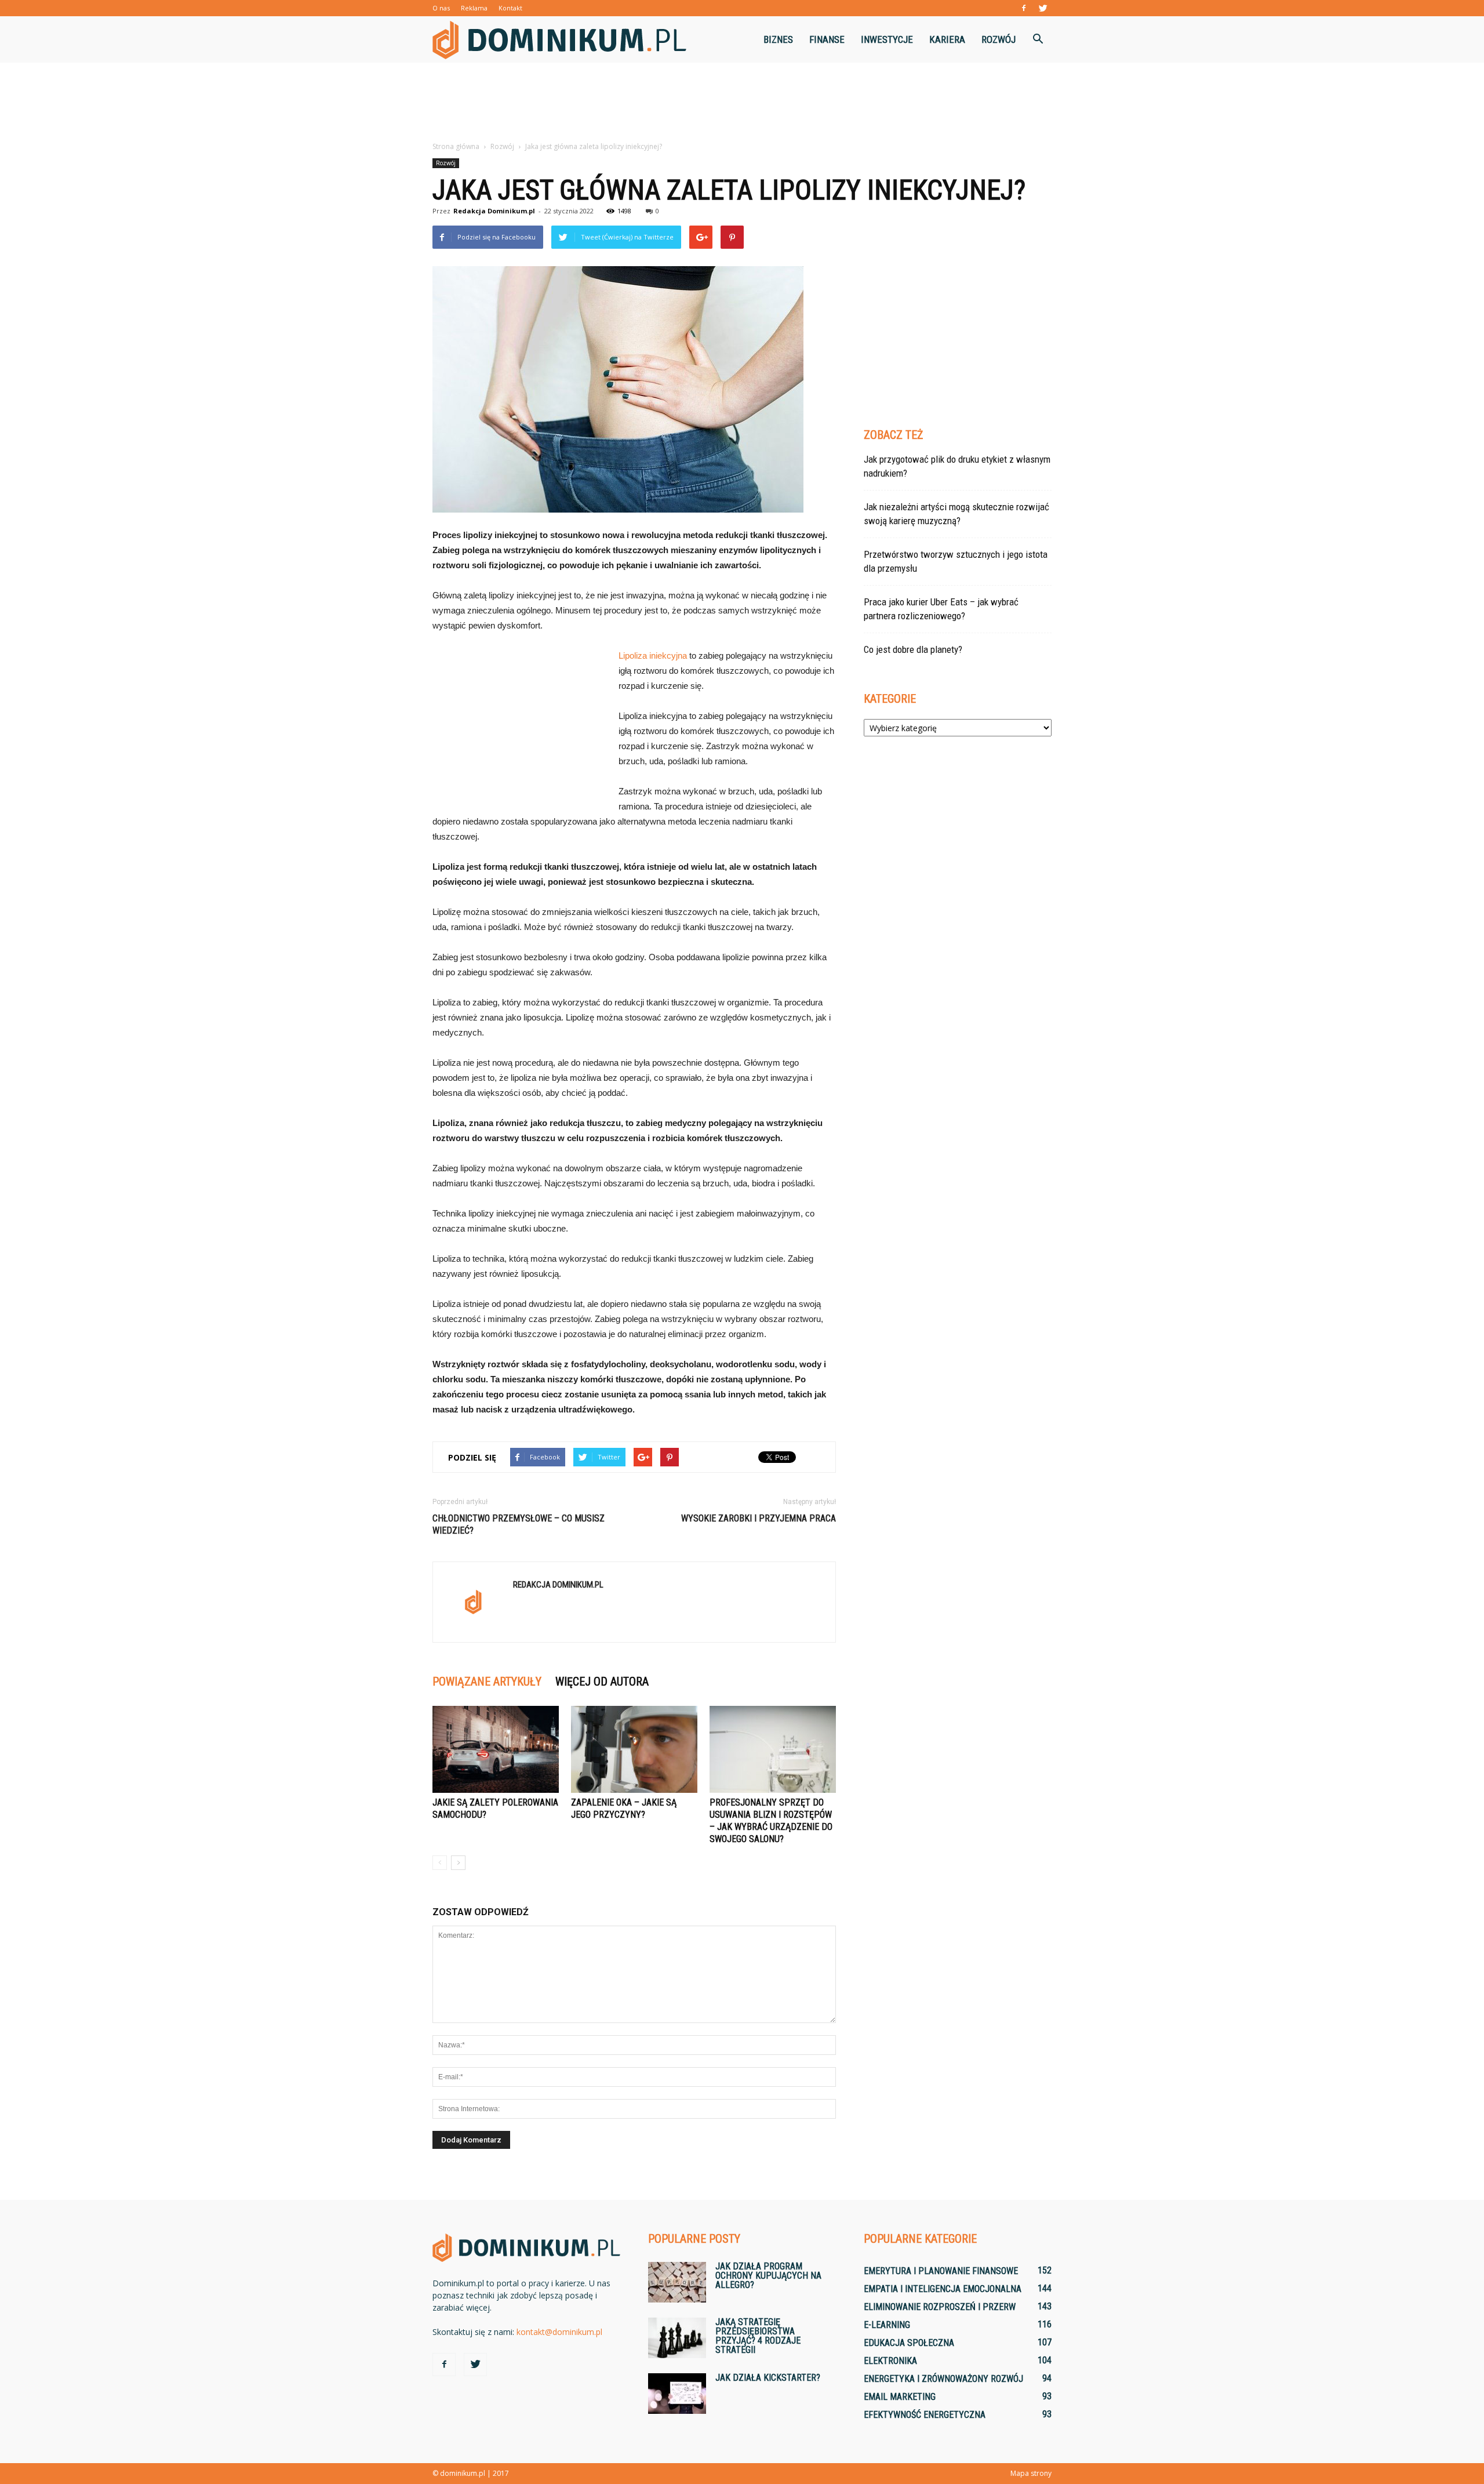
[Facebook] (1024, 8)
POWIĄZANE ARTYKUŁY (487, 1682)
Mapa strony (1031, 2473)
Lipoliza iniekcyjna (653, 655)
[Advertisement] (742, 103)
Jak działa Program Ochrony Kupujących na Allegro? (768, 2276)
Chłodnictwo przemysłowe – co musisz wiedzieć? (519, 1524)
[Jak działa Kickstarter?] (677, 2394)
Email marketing (900, 2397)
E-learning (887, 2325)
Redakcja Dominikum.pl (494, 211)
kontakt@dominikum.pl (559, 2332)
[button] (1038, 39)
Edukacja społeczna (909, 2343)
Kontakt (510, 8)
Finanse (827, 39)
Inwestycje (887, 39)
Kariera (947, 39)
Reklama (474, 8)
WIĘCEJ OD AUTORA (602, 1682)
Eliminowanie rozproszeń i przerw (940, 2307)
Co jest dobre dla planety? (913, 649)
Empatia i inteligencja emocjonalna (943, 2289)
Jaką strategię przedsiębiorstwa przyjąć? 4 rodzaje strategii (758, 2336)
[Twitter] (1043, 8)
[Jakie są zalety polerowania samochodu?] (496, 1749)
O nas (441, 8)
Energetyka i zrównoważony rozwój (943, 2379)
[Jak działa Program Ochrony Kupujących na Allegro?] (677, 2282)
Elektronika (890, 2361)
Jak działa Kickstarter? (768, 2378)
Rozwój (999, 39)
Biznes (778, 39)
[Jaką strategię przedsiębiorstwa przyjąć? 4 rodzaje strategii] (677, 2338)
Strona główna (456, 146)
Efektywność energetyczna (925, 2415)
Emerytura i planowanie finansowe (941, 2271)
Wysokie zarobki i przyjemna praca (759, 1518)
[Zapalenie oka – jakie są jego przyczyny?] (634, 1749)
